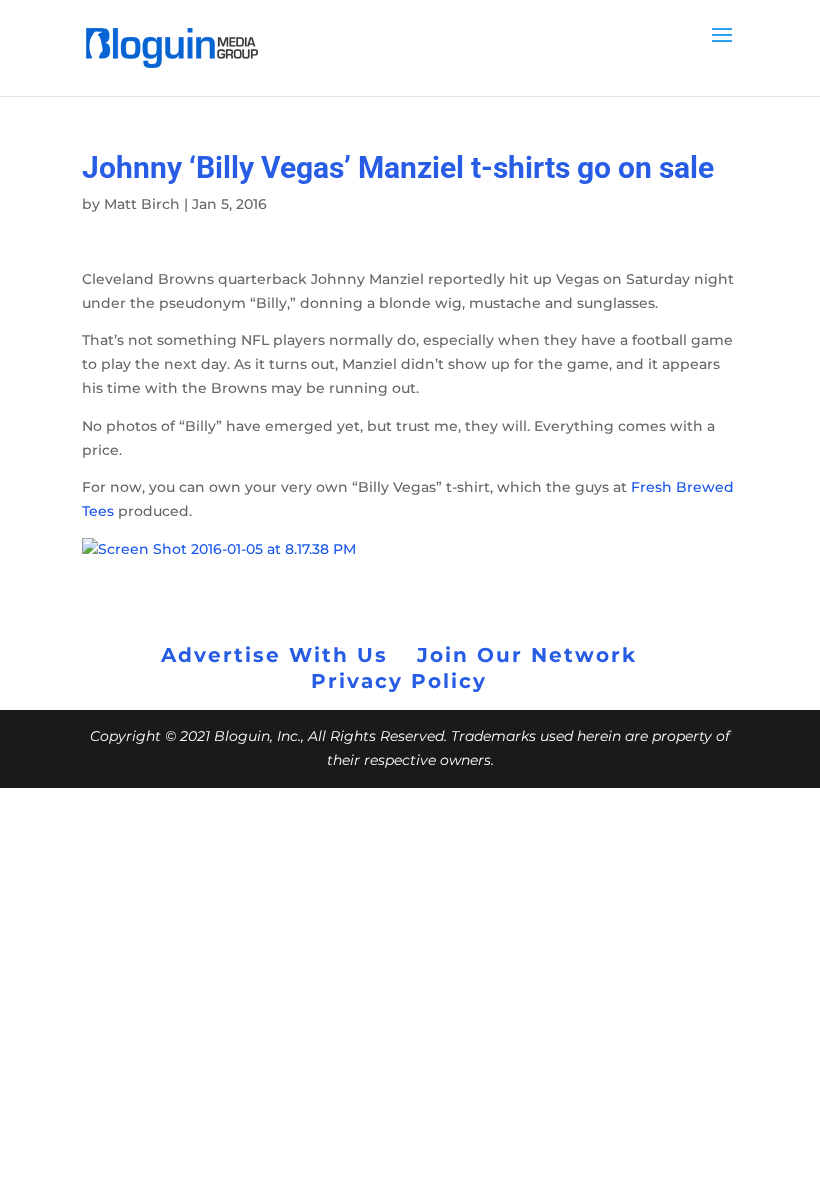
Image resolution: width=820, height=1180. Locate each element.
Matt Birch (142, 204)
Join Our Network (527, 655)
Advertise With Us (274, 655)
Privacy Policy (399, 681)
